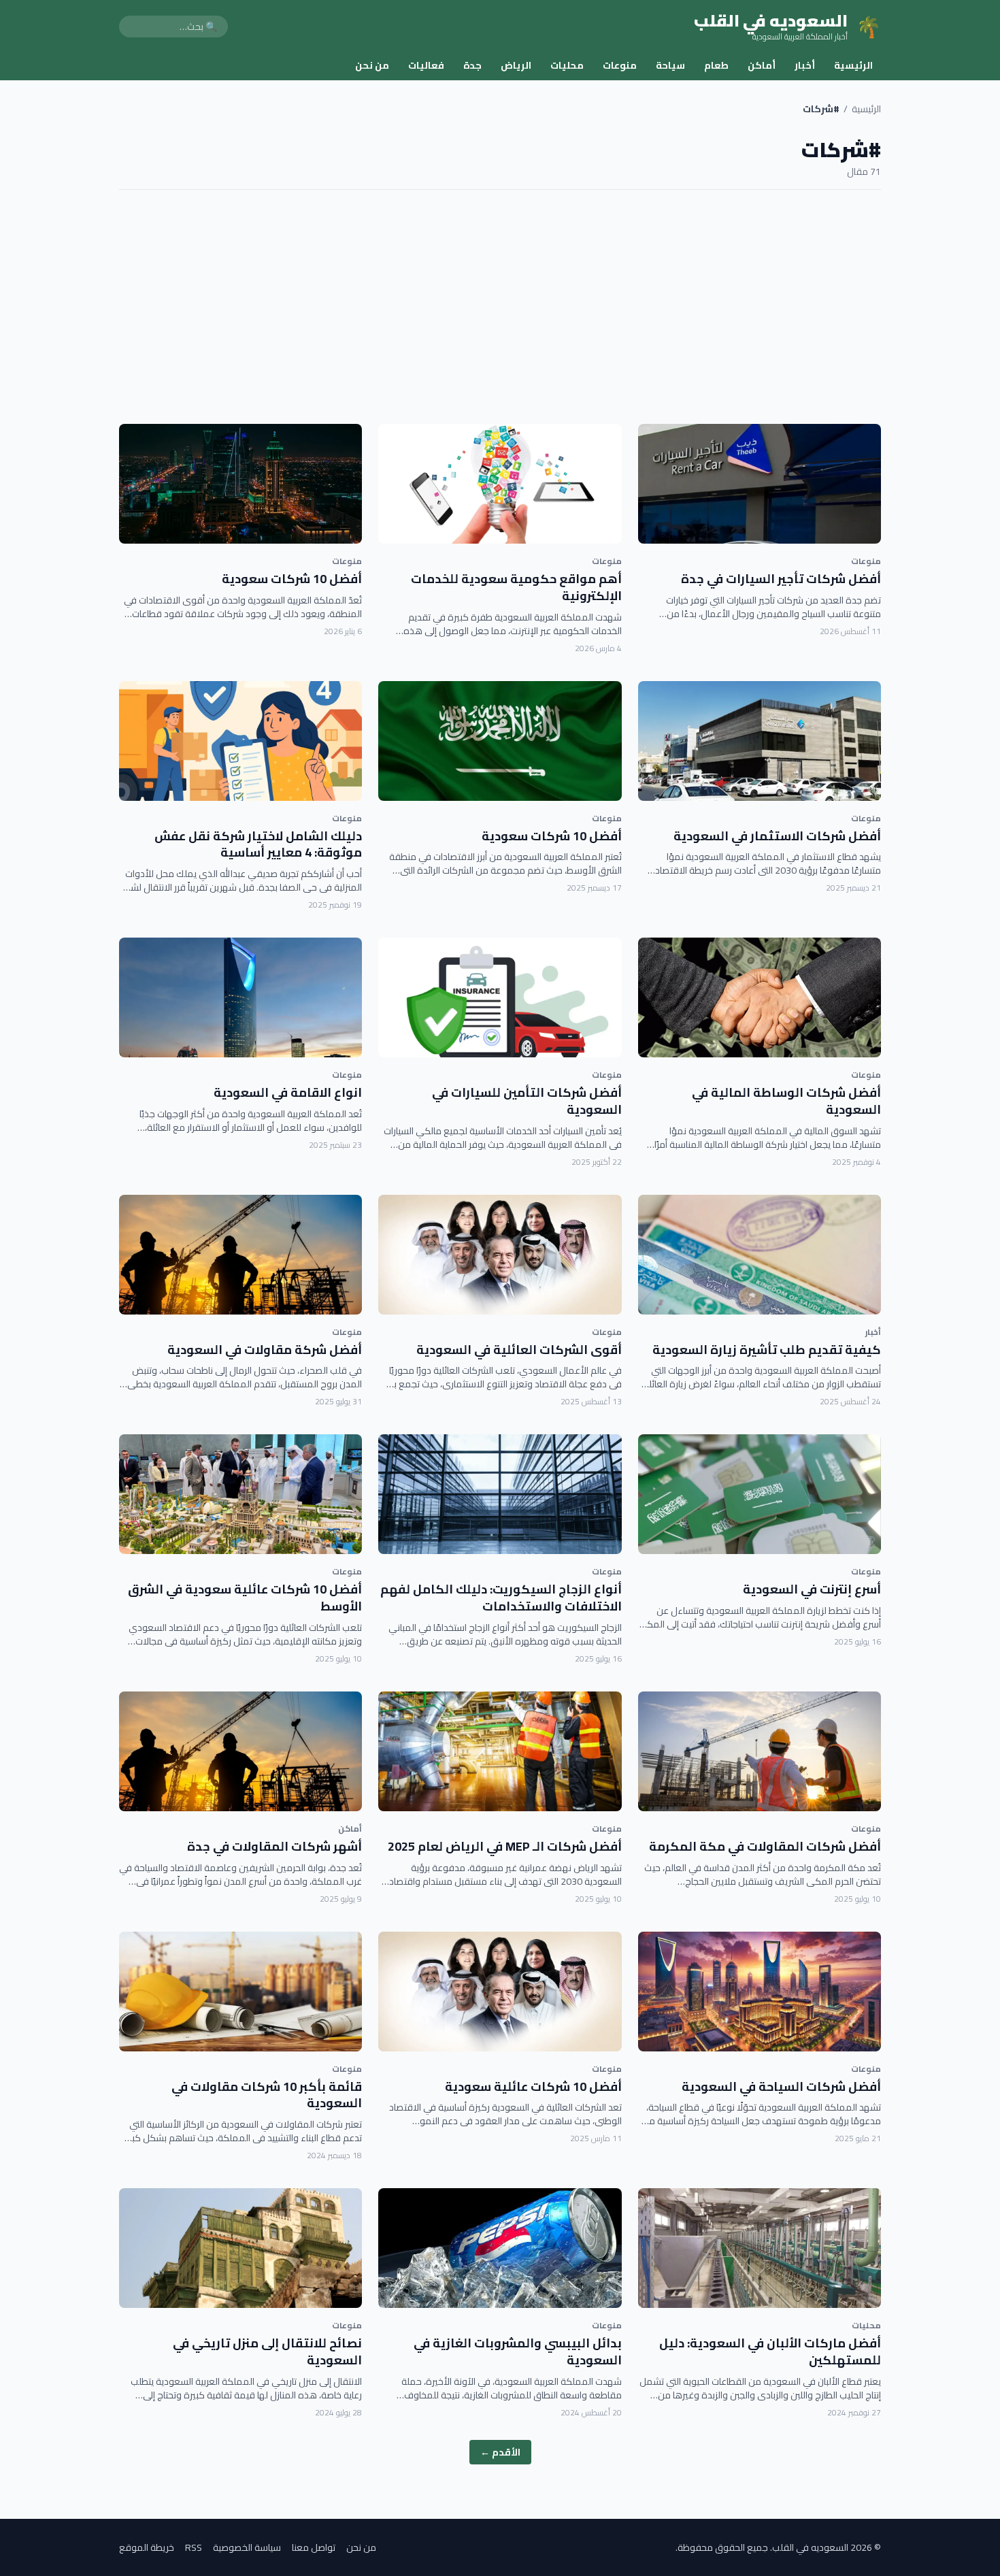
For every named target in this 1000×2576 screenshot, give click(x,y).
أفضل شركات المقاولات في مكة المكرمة (765, 1846)
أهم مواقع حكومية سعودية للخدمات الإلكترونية (516, 587)
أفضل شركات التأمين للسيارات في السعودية (527, 1101)
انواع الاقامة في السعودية (288, 1092)
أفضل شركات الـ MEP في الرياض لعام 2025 (505, 1846)
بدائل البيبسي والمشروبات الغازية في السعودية (518, 2351)
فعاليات (426, 65)
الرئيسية (853, 65)
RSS (194, 2547)
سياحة (670, 65)
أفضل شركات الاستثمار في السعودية (777, 836)
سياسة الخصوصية (247, 2547)
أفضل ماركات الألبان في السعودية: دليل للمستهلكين (770, 2351)
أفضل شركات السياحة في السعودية (781, 2086)
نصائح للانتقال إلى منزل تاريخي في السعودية (267, 2351)
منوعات (620, 65)
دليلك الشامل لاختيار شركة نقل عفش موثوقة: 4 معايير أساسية (258, 844)
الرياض (516, 65)
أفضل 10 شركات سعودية (292, 579)
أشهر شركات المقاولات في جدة (274, 1846)
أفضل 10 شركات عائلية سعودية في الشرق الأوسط (245, 1598)
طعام (716, 65)
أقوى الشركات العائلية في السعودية (519, 1350)
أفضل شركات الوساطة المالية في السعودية (786, 1101)
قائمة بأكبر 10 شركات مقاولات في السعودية (267, 2095)
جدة (472, 65)
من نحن (372, 65)
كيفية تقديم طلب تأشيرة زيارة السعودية (767, 1350)
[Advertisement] (500, 307)
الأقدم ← (500, 2452)
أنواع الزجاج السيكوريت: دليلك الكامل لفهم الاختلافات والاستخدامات (501, 1598)
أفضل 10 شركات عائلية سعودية (533, 2086)
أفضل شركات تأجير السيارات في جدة (781, 579)
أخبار (805, 65)
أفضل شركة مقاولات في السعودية (265, 1350)
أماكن (762, 65)
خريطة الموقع (147, 2547)
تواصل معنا (314, 2547)
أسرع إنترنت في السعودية (812, 1589)
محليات (567, 65)
